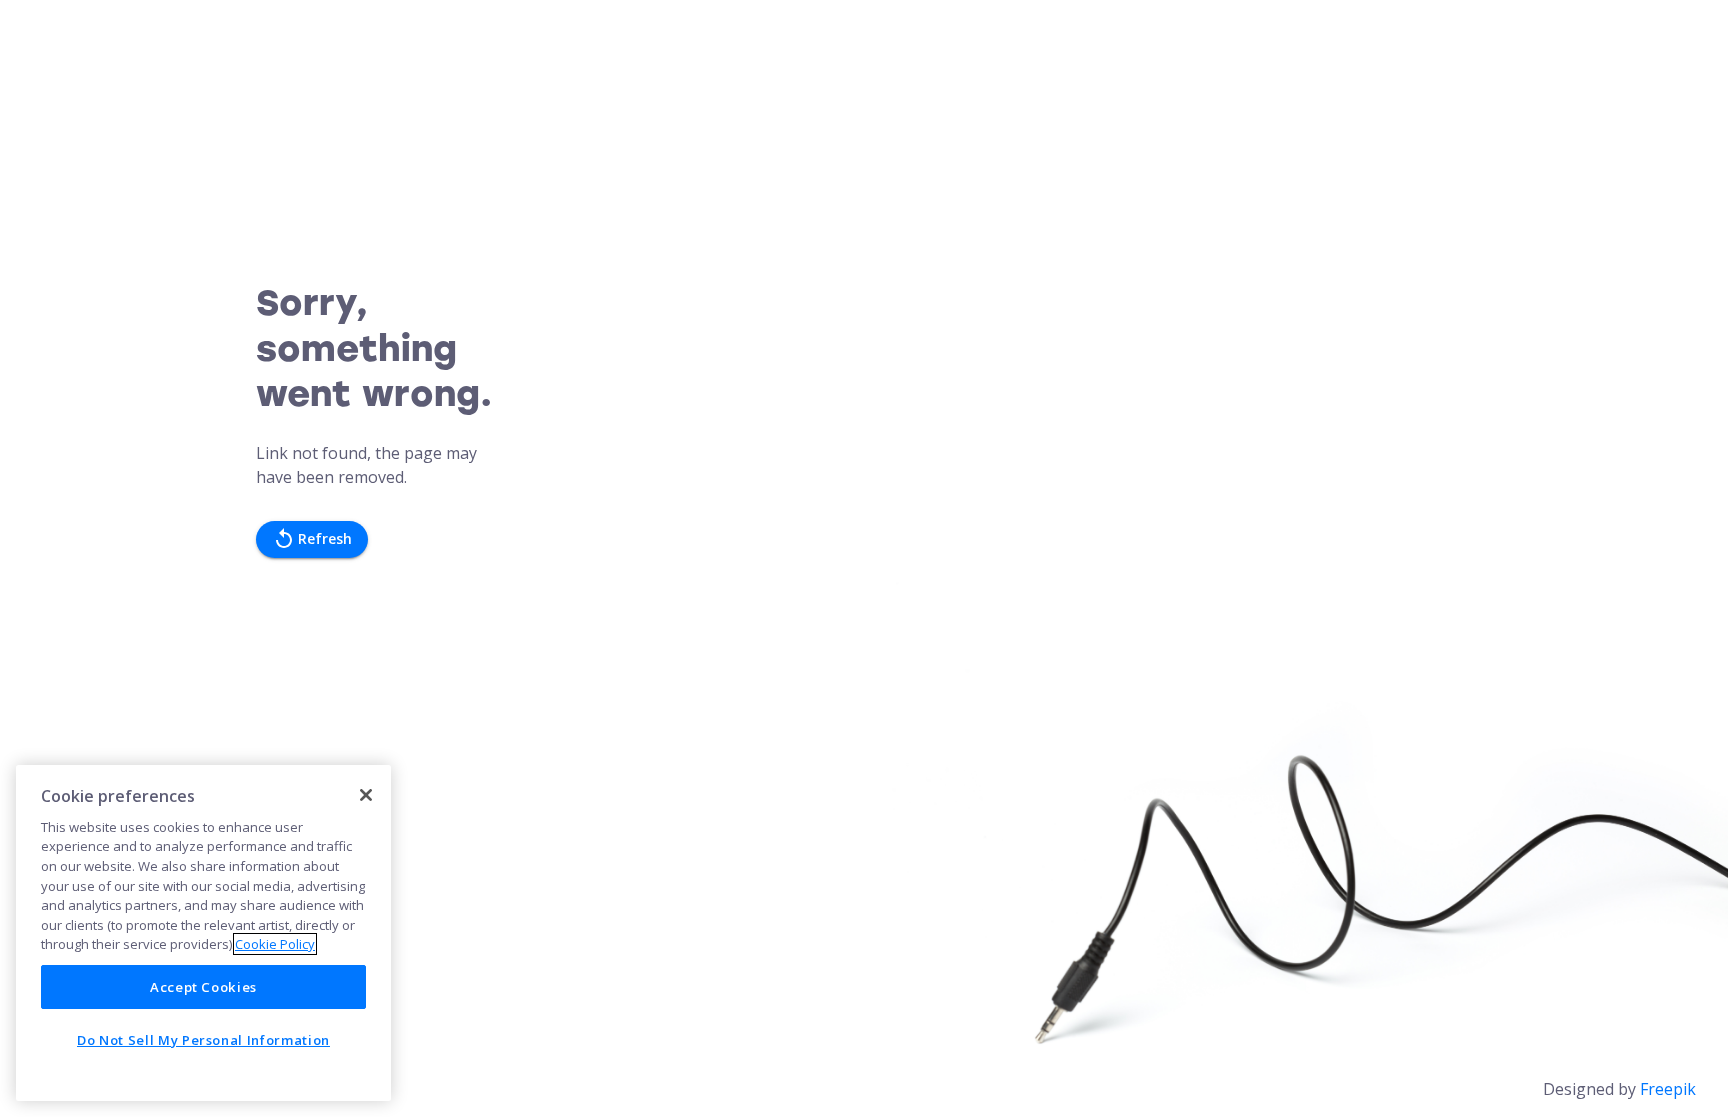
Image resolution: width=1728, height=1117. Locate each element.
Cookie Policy (275, 944)
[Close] (366, 795)
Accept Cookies (203, 987)
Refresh (325, 538)
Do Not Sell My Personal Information (203, 1040)
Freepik (1668, 1089)
